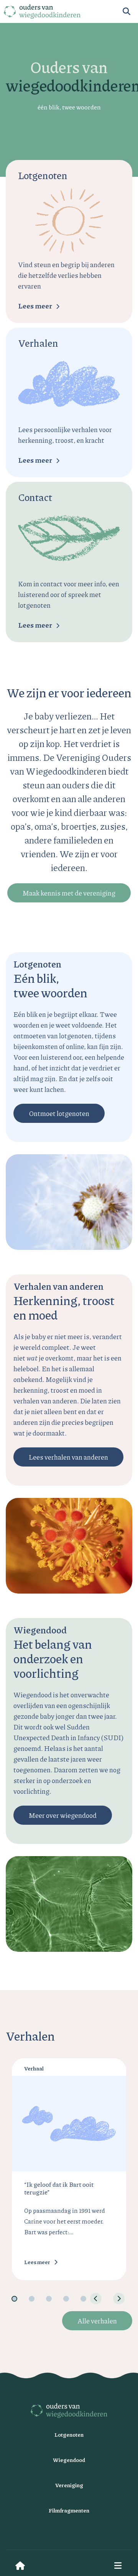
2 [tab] (32, 2299)
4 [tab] (66, 2299)
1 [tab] (14, 2299)
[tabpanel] (69, 2169)
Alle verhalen (97, 2321)
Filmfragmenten (69, 2510)
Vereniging (69, 2485)
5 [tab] (83, 2299)
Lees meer (35, 306)
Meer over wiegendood (63, 1815)
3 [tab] (49, 2299)
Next (119, 2299)
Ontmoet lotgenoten (59, 1113)
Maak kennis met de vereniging (69, 893)
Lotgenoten (69, 2434)
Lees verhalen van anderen (68, 1457)
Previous (96, 2299)
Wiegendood (69, 2460)
